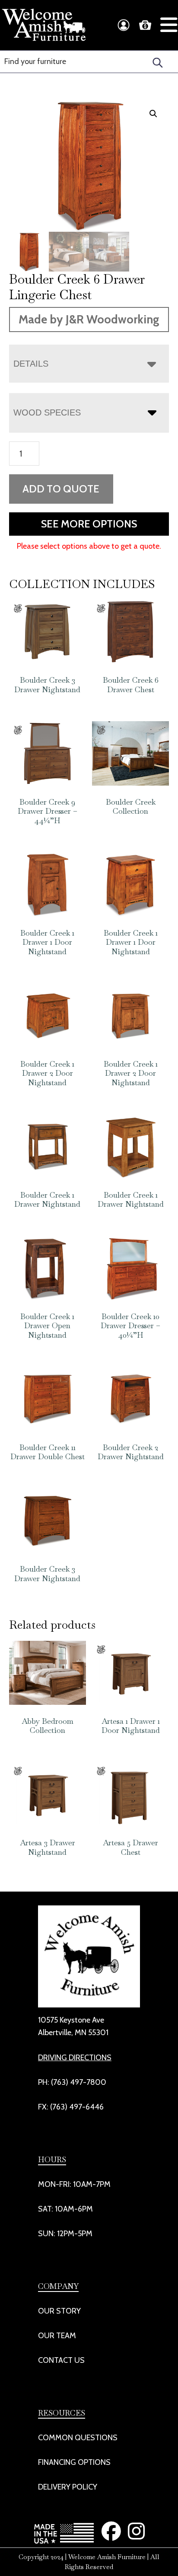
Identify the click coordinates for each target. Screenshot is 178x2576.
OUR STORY (59, 2311)
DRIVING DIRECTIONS (75, 2058)
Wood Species (47, 412)
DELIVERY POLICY (68, 2487)
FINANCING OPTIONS (74, 2462)
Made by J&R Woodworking (89, 319)
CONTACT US (61, 2360)
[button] (153, 114)
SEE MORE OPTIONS (89, 524)
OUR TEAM (57, 2336)
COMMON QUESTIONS (78, 2438)
